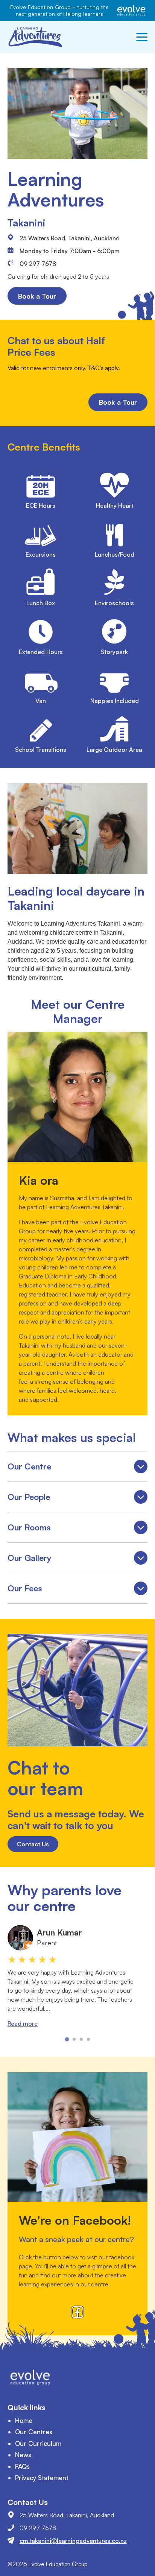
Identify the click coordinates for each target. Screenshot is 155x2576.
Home (24, 2420)
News (23, 2455)
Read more (23, 2023)
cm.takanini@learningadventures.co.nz (73, 2541)
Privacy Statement (42, 2478)
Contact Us (33, 1844)
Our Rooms (77, 1529)
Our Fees (77, 1590)
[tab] (67, 2039)
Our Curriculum (38, 2443)
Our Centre (77, 1468)
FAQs (22, 2466)
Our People (77, 1499)
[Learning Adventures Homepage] (36, 37)
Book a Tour (37, 296)
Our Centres (34, 2432)
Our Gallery (77, 1560)
